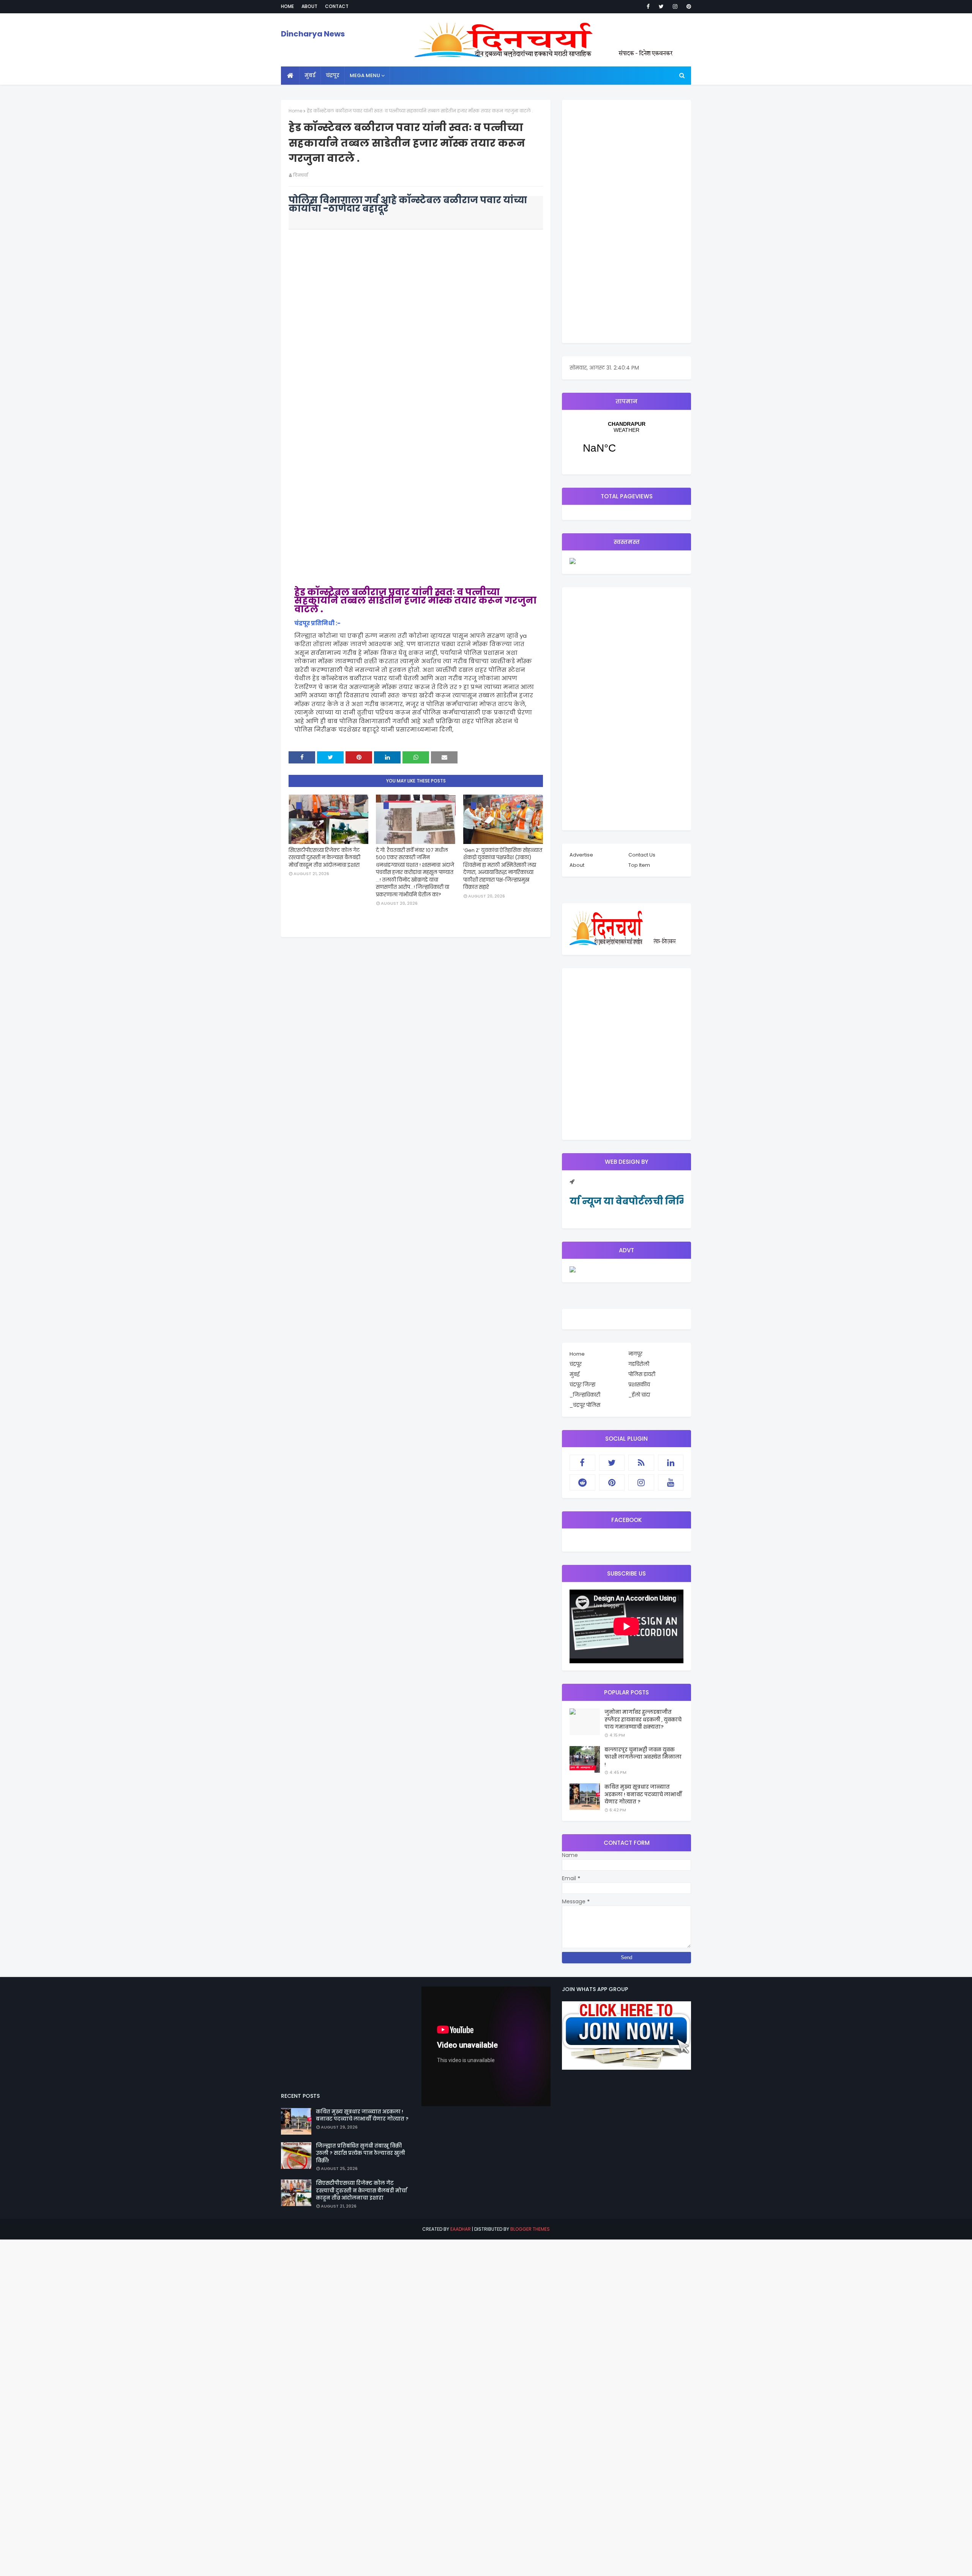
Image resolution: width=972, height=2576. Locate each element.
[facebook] (648, 6)
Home (287, 6)
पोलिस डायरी (642, 1374)
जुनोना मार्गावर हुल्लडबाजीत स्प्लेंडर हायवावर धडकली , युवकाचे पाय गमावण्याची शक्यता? (643, 1719)
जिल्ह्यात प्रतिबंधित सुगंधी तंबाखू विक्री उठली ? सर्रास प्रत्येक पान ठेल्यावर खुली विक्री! (361, 2153)
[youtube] (671, 1482)
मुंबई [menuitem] (310, 75)
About (309, 6)
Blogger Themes (530, 2229)
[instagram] (675, 6)
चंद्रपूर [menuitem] (333, 75)
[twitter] (661, 6)
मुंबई (574, 1374)
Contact (337, 6)
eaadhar (461, 2229)
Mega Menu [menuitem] (365, 75)
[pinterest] (687, 6)
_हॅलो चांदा (639, 1395)
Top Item (639, 865)
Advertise (581, 855)
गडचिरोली (639, 1364)
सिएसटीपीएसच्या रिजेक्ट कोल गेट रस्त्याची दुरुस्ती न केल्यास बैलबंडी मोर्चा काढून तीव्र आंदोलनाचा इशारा (324, 858)
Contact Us (642, 855)
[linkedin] (671, 1463)
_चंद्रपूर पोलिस (585, 1405)
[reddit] (582, 1482)
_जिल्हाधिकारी (585, 1395)
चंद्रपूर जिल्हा (582, 1385)
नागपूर (635, 1354)
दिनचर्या (301, 175)
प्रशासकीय (639, 1385)
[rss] (641, 1463)
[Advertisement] (626, 221)
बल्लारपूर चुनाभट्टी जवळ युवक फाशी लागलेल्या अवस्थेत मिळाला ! (643, 1757)
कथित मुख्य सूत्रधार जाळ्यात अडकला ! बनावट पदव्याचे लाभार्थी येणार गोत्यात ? (643, 1794)
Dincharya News (313, 34)
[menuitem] (290, 76)
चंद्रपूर (626, 442)
